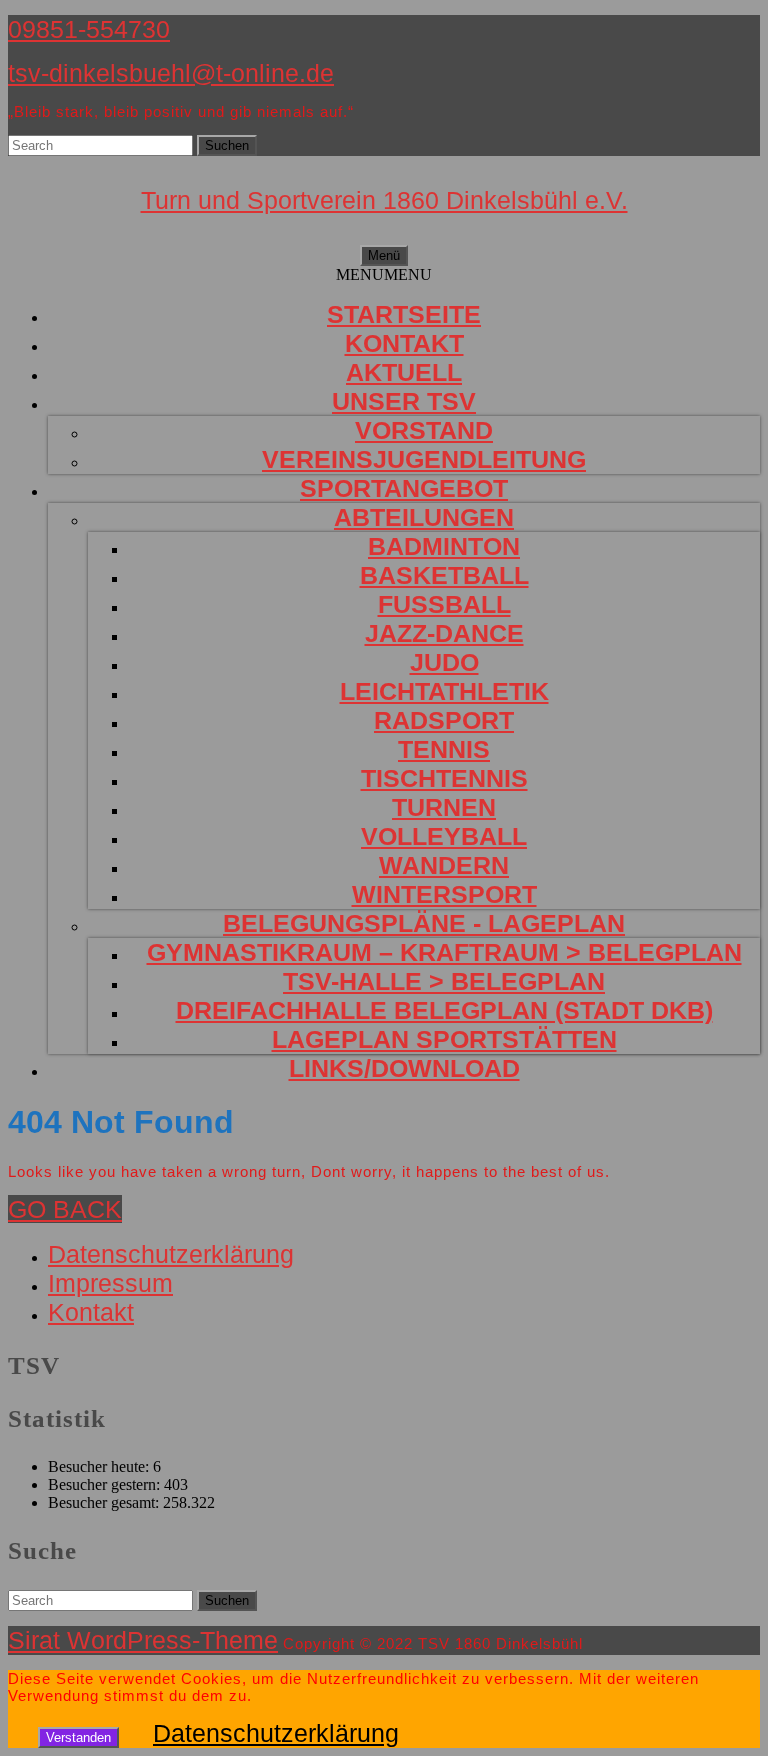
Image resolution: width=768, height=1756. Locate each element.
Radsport (444, 720)
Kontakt (404, 343)
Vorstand (424, 430)
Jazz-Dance (444, 633)
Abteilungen (424, 517)
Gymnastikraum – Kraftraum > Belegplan (444, 952)
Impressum (110, 1283)
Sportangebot (404, 488)
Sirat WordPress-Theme (143, 1640)
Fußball (444, 604)
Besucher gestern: (106, 1484)
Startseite (404, 314)
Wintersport (444, 894)
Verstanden (78, 1737)
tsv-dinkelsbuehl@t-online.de (171, 73)
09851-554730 (89, 29)
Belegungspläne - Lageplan (424, 923)
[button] (384, 274)
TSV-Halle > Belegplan (444, 981)
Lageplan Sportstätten (444, 1039)
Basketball (444, 575)
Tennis (444, 749)
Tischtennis (444, 778)
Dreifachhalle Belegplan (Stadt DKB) (444, 1010)
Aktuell (404, 372)
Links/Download (404, 1068)
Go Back (65, 1209)
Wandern (444, 865)
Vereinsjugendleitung (424, 459)
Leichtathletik (444, 691)
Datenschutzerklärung (171, 1254)
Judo (444, 662)
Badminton (444, 546)
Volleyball (444, 836)
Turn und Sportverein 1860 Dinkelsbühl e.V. (384, 200)
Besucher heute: (100, 1466)
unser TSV (404, 401)
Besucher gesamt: (105, 1502)
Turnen (444, 807)
